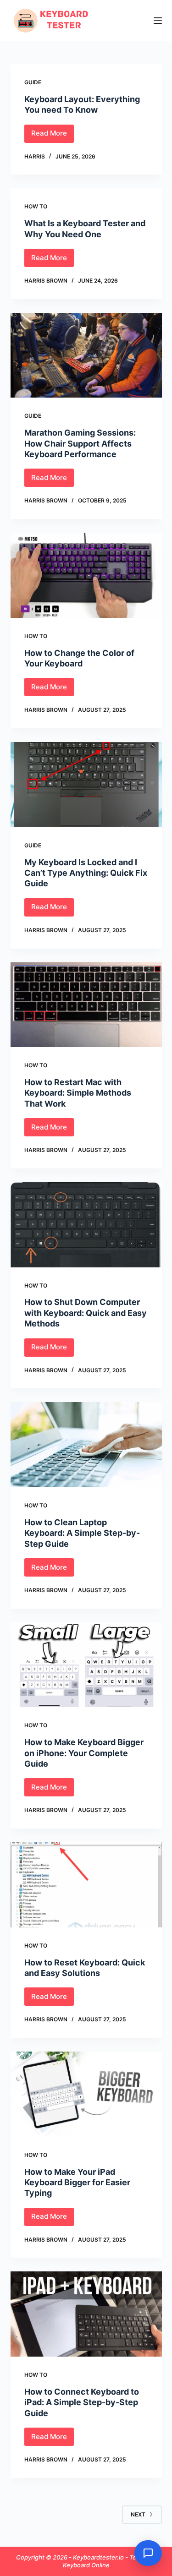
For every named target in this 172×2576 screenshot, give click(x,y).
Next (138, 2514)
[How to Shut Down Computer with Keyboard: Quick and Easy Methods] (86, 1225)
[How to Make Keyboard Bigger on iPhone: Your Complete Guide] (86, 1665)
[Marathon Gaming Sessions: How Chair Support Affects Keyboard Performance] (86, 355)
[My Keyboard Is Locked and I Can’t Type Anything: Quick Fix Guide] (86, 785)
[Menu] (158, 21)
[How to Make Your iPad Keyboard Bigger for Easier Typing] (86, 2094)
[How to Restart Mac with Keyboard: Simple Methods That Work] (86, 1005)
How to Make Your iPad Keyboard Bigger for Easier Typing (77, 2183)
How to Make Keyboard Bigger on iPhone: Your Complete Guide (84, 1753)
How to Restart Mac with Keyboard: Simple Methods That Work (78, 1093)
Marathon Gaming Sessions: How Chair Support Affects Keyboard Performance (80, 443)
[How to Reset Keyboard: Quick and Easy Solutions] (86, 1885)
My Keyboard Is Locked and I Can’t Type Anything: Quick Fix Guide (86, 873)
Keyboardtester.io (99, 2557)
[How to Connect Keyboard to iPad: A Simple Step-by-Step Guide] (86, 2314)
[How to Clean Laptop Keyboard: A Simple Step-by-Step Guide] (86, 1445)
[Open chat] (148, 2553)
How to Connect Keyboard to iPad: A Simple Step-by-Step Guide (82, 2402)
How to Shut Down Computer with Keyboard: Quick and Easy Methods (86, 1313)
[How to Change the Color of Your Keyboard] (86, 575)
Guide (33, 82)
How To (36, 206)
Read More (53, 136)
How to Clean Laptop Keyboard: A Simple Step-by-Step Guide (82, 1533)
